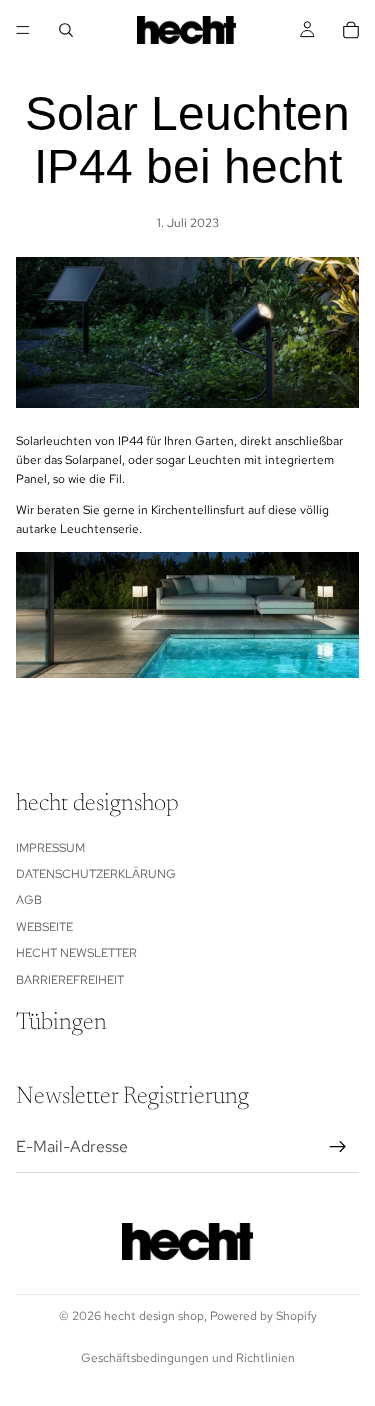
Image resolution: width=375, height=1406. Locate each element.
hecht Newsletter (76, 953)
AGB (29, 900)
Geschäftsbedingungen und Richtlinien (188, 1358)
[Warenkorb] (351, 30)
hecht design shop (154, 1316)
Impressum (50, 847)
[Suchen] (66, 30)
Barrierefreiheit (70, 979)
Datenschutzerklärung (96, 874)
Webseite (44, 926)
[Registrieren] (338, 1146)
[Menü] (23, 30)
